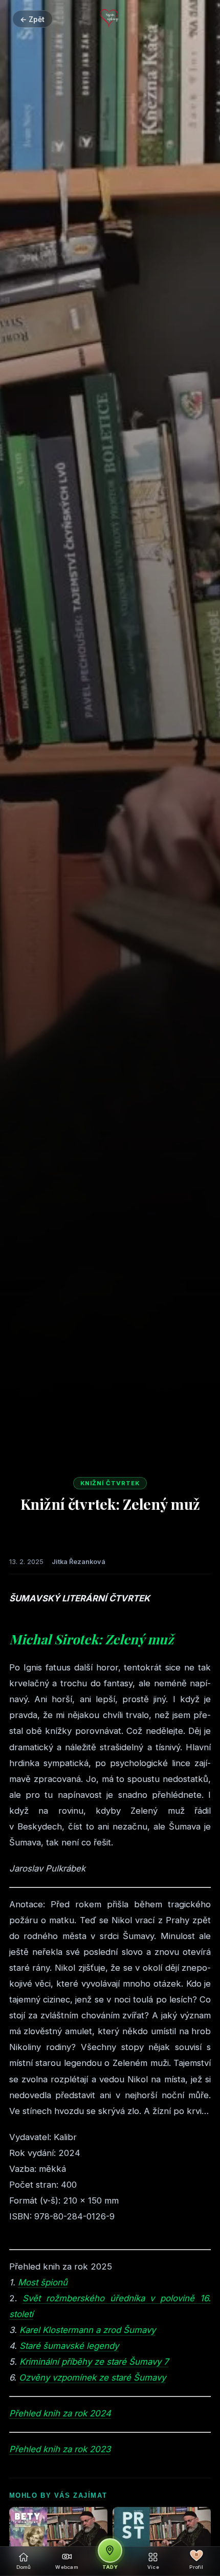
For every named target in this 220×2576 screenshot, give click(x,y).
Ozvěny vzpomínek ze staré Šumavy (92, 2377)
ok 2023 (94, 2449)
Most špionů (43, 2282)
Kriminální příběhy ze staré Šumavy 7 (94, 2362)
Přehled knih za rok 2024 (60, 2413)
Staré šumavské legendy (69, 2346)
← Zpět (32, 19)
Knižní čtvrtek (110, 1483)
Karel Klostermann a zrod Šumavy (87, 2330)
